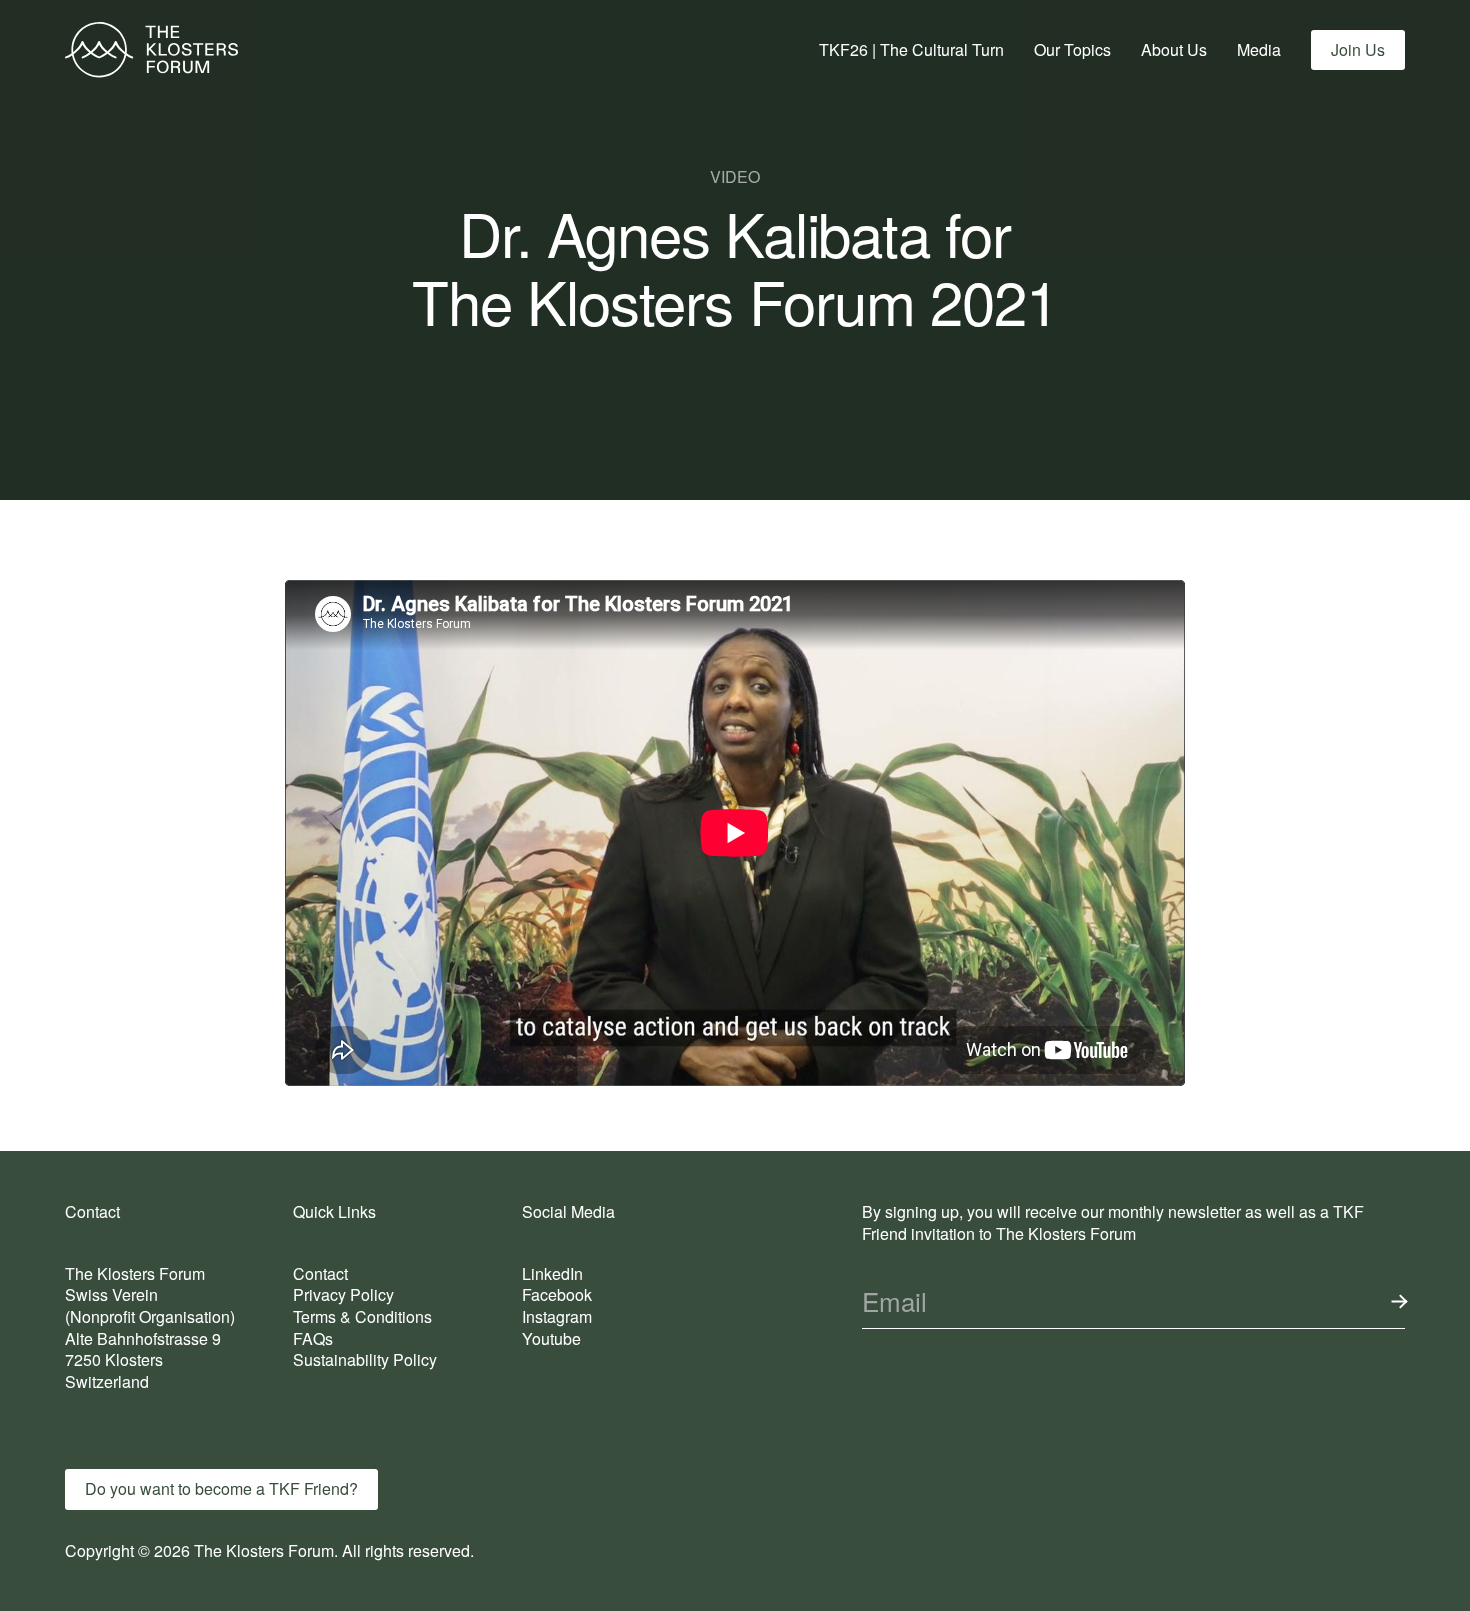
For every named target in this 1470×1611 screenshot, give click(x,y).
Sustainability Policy (365, 1359)
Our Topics (1072, 49)
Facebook (557, 1294)
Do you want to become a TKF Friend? (221, 1488)
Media (1259, 49)
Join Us (1358, 49)
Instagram (557, 1316)
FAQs (313, 1338)
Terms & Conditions (362, 1316)
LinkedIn (552, 1273)
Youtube (551, 1338)
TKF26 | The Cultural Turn (911, 49)
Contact (320, 1273)
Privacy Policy (343, 1294)
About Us (1174, 49)
